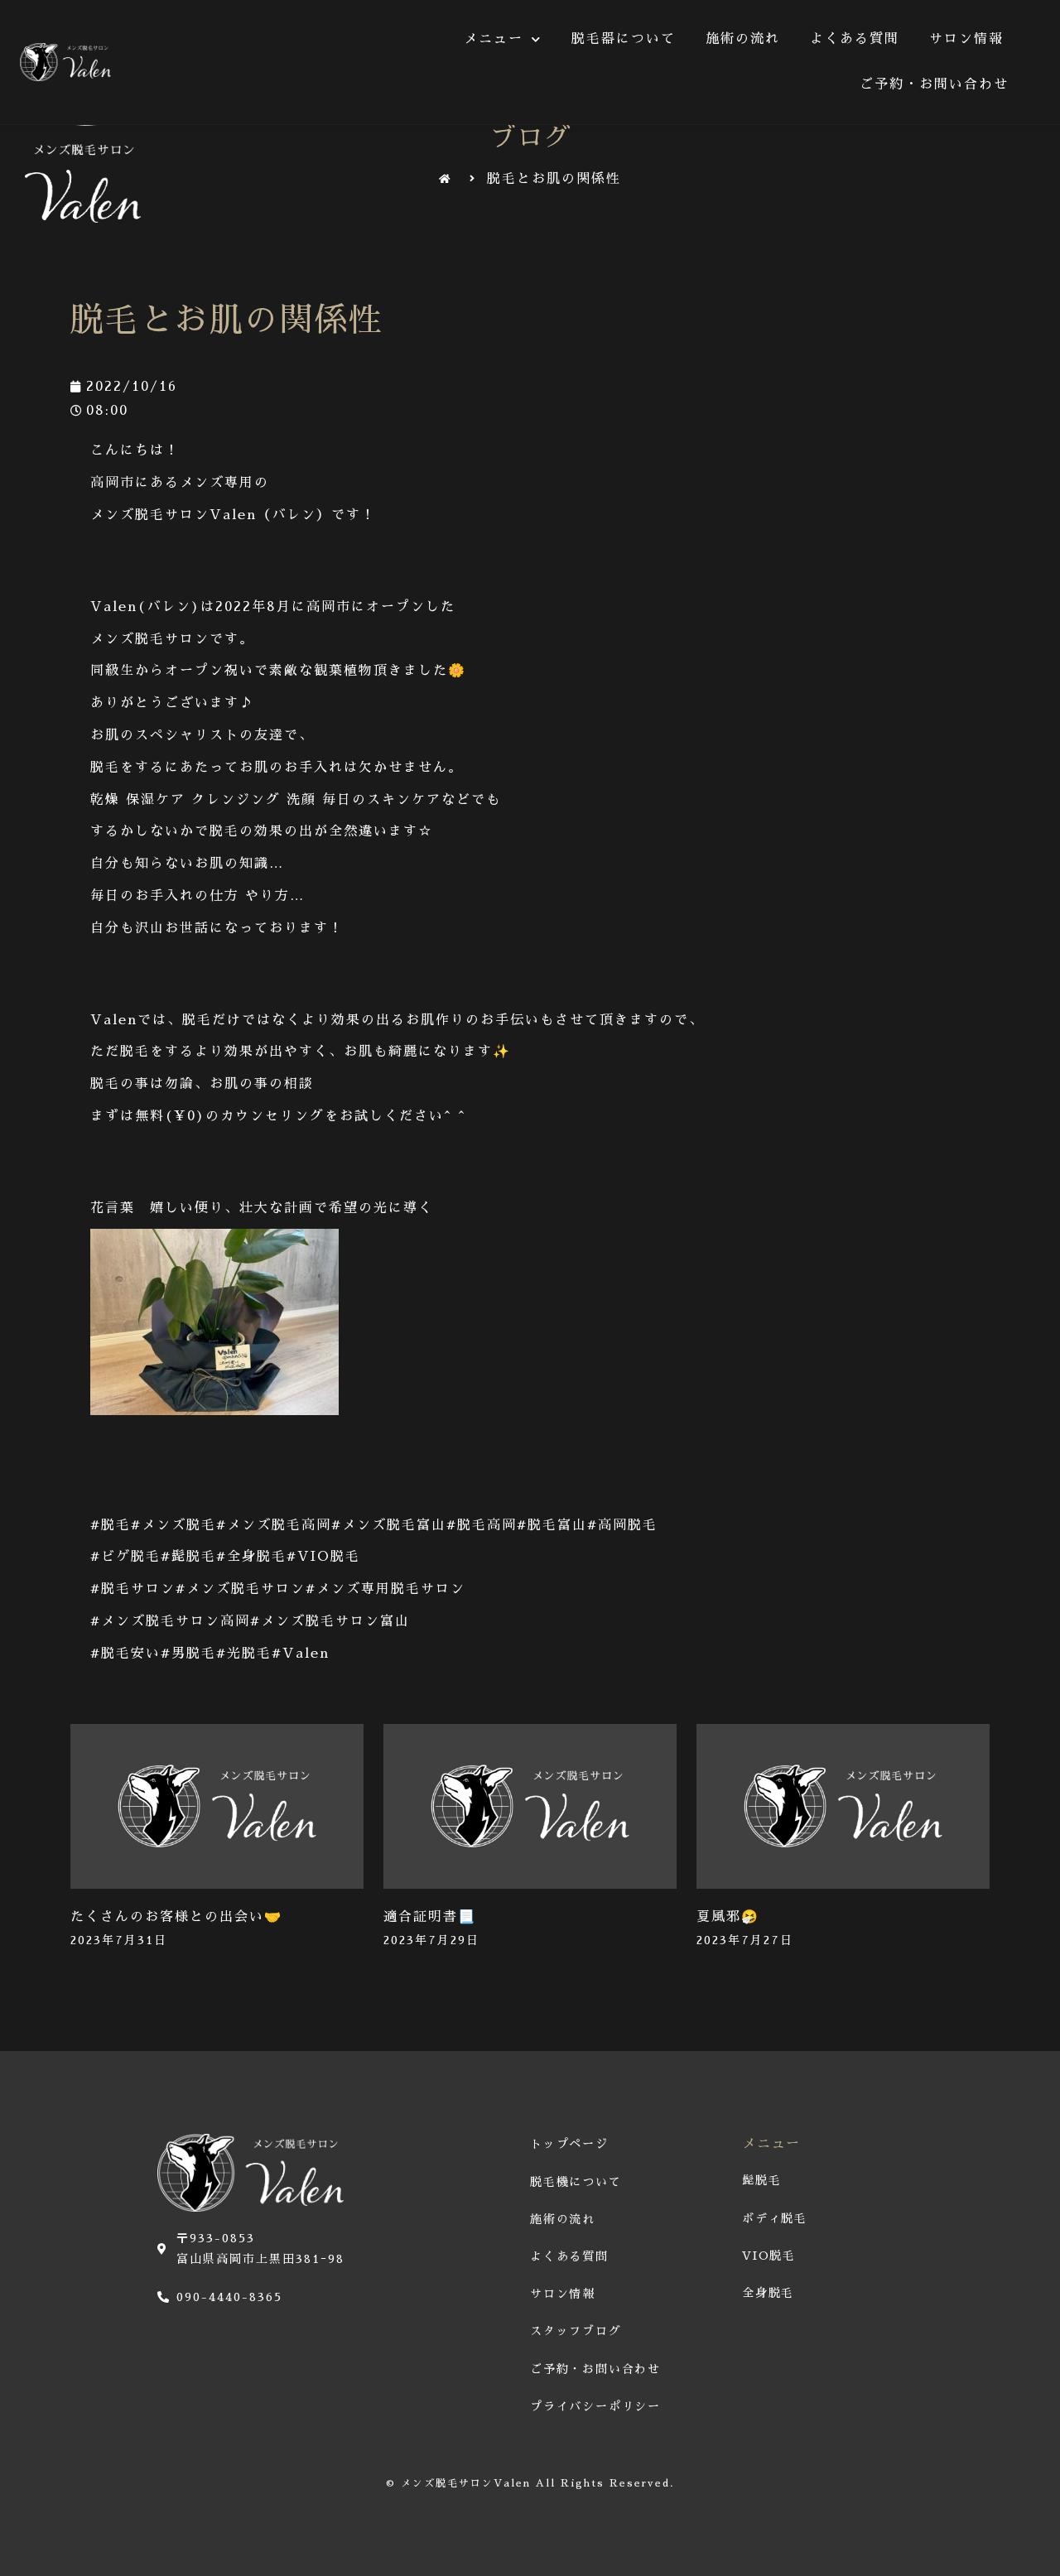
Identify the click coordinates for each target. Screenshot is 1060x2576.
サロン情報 (966, 39)
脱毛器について (624, 39)
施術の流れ (743, 39)
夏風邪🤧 (728, 1917)
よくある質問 (855, 39)
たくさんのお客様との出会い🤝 (176, 1917)
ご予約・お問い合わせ (934, 84)
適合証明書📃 (430, 1917)
